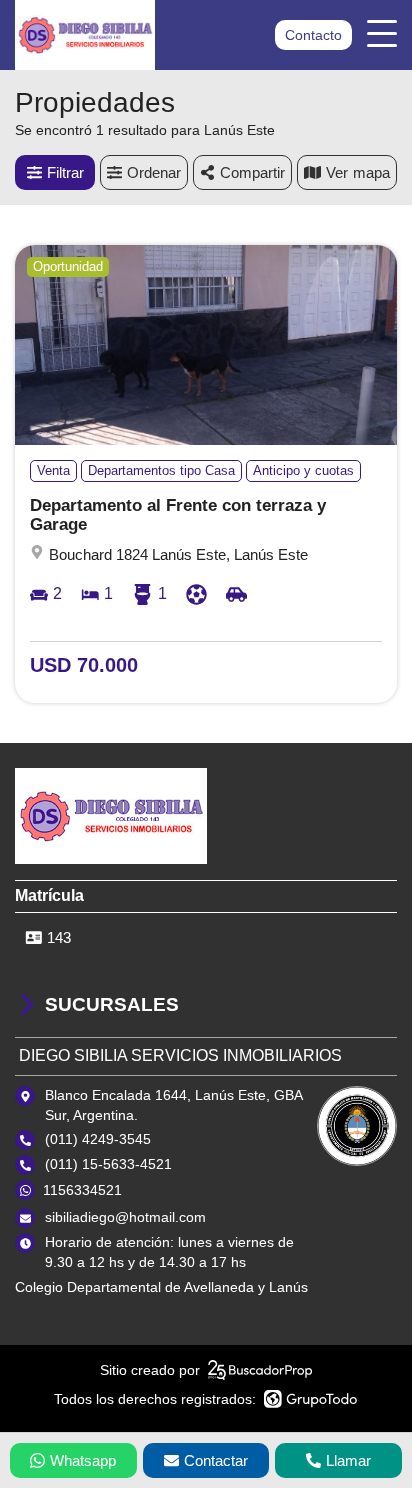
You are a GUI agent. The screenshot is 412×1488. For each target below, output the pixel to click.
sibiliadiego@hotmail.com (125, 1217)
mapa (371, 172)
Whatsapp (83, 1460)
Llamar (348, 1460)
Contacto (313, 35)
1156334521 (82, 1190)
